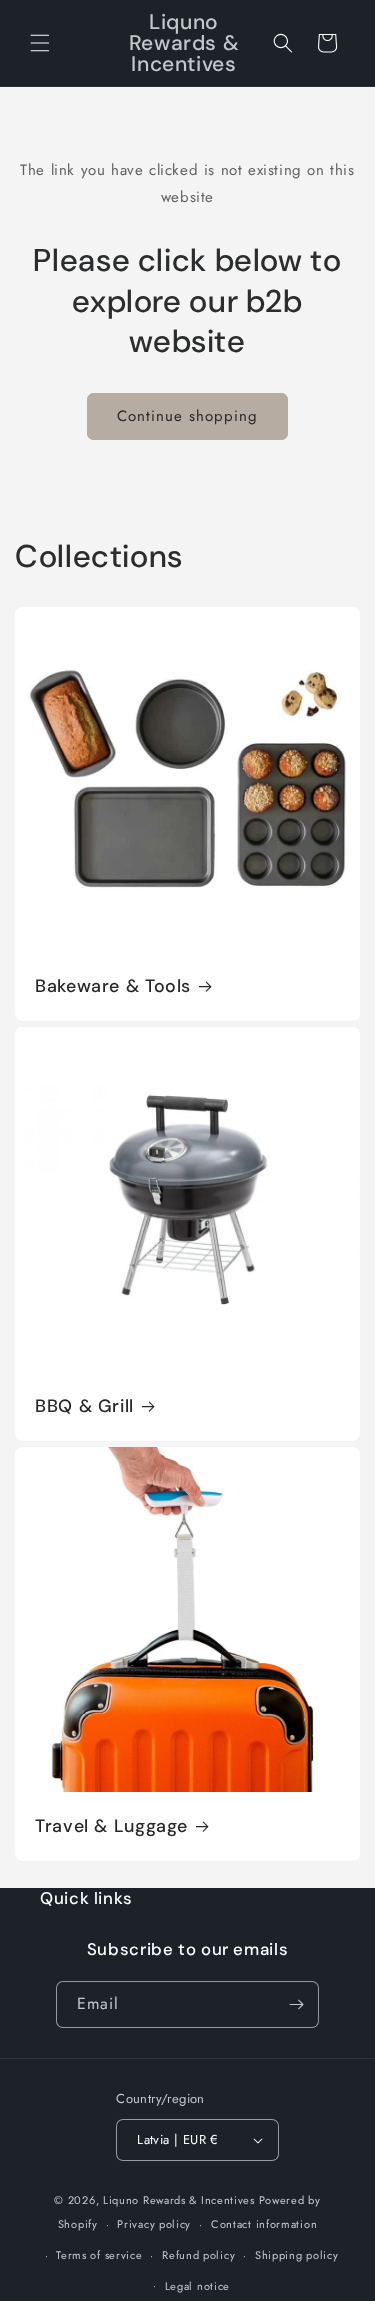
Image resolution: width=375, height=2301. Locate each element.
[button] (40, 43)
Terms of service (99, 2255)
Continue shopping (187, 416)
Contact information (264, 2224)
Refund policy (198, 2255)
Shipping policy (297, 2255)
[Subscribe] (296, 2004)
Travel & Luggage (111, 1826)
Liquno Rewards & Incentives (179, 2200)
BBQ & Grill (84, 1406)
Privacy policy (154, 2224)
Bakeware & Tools (113, 986)
